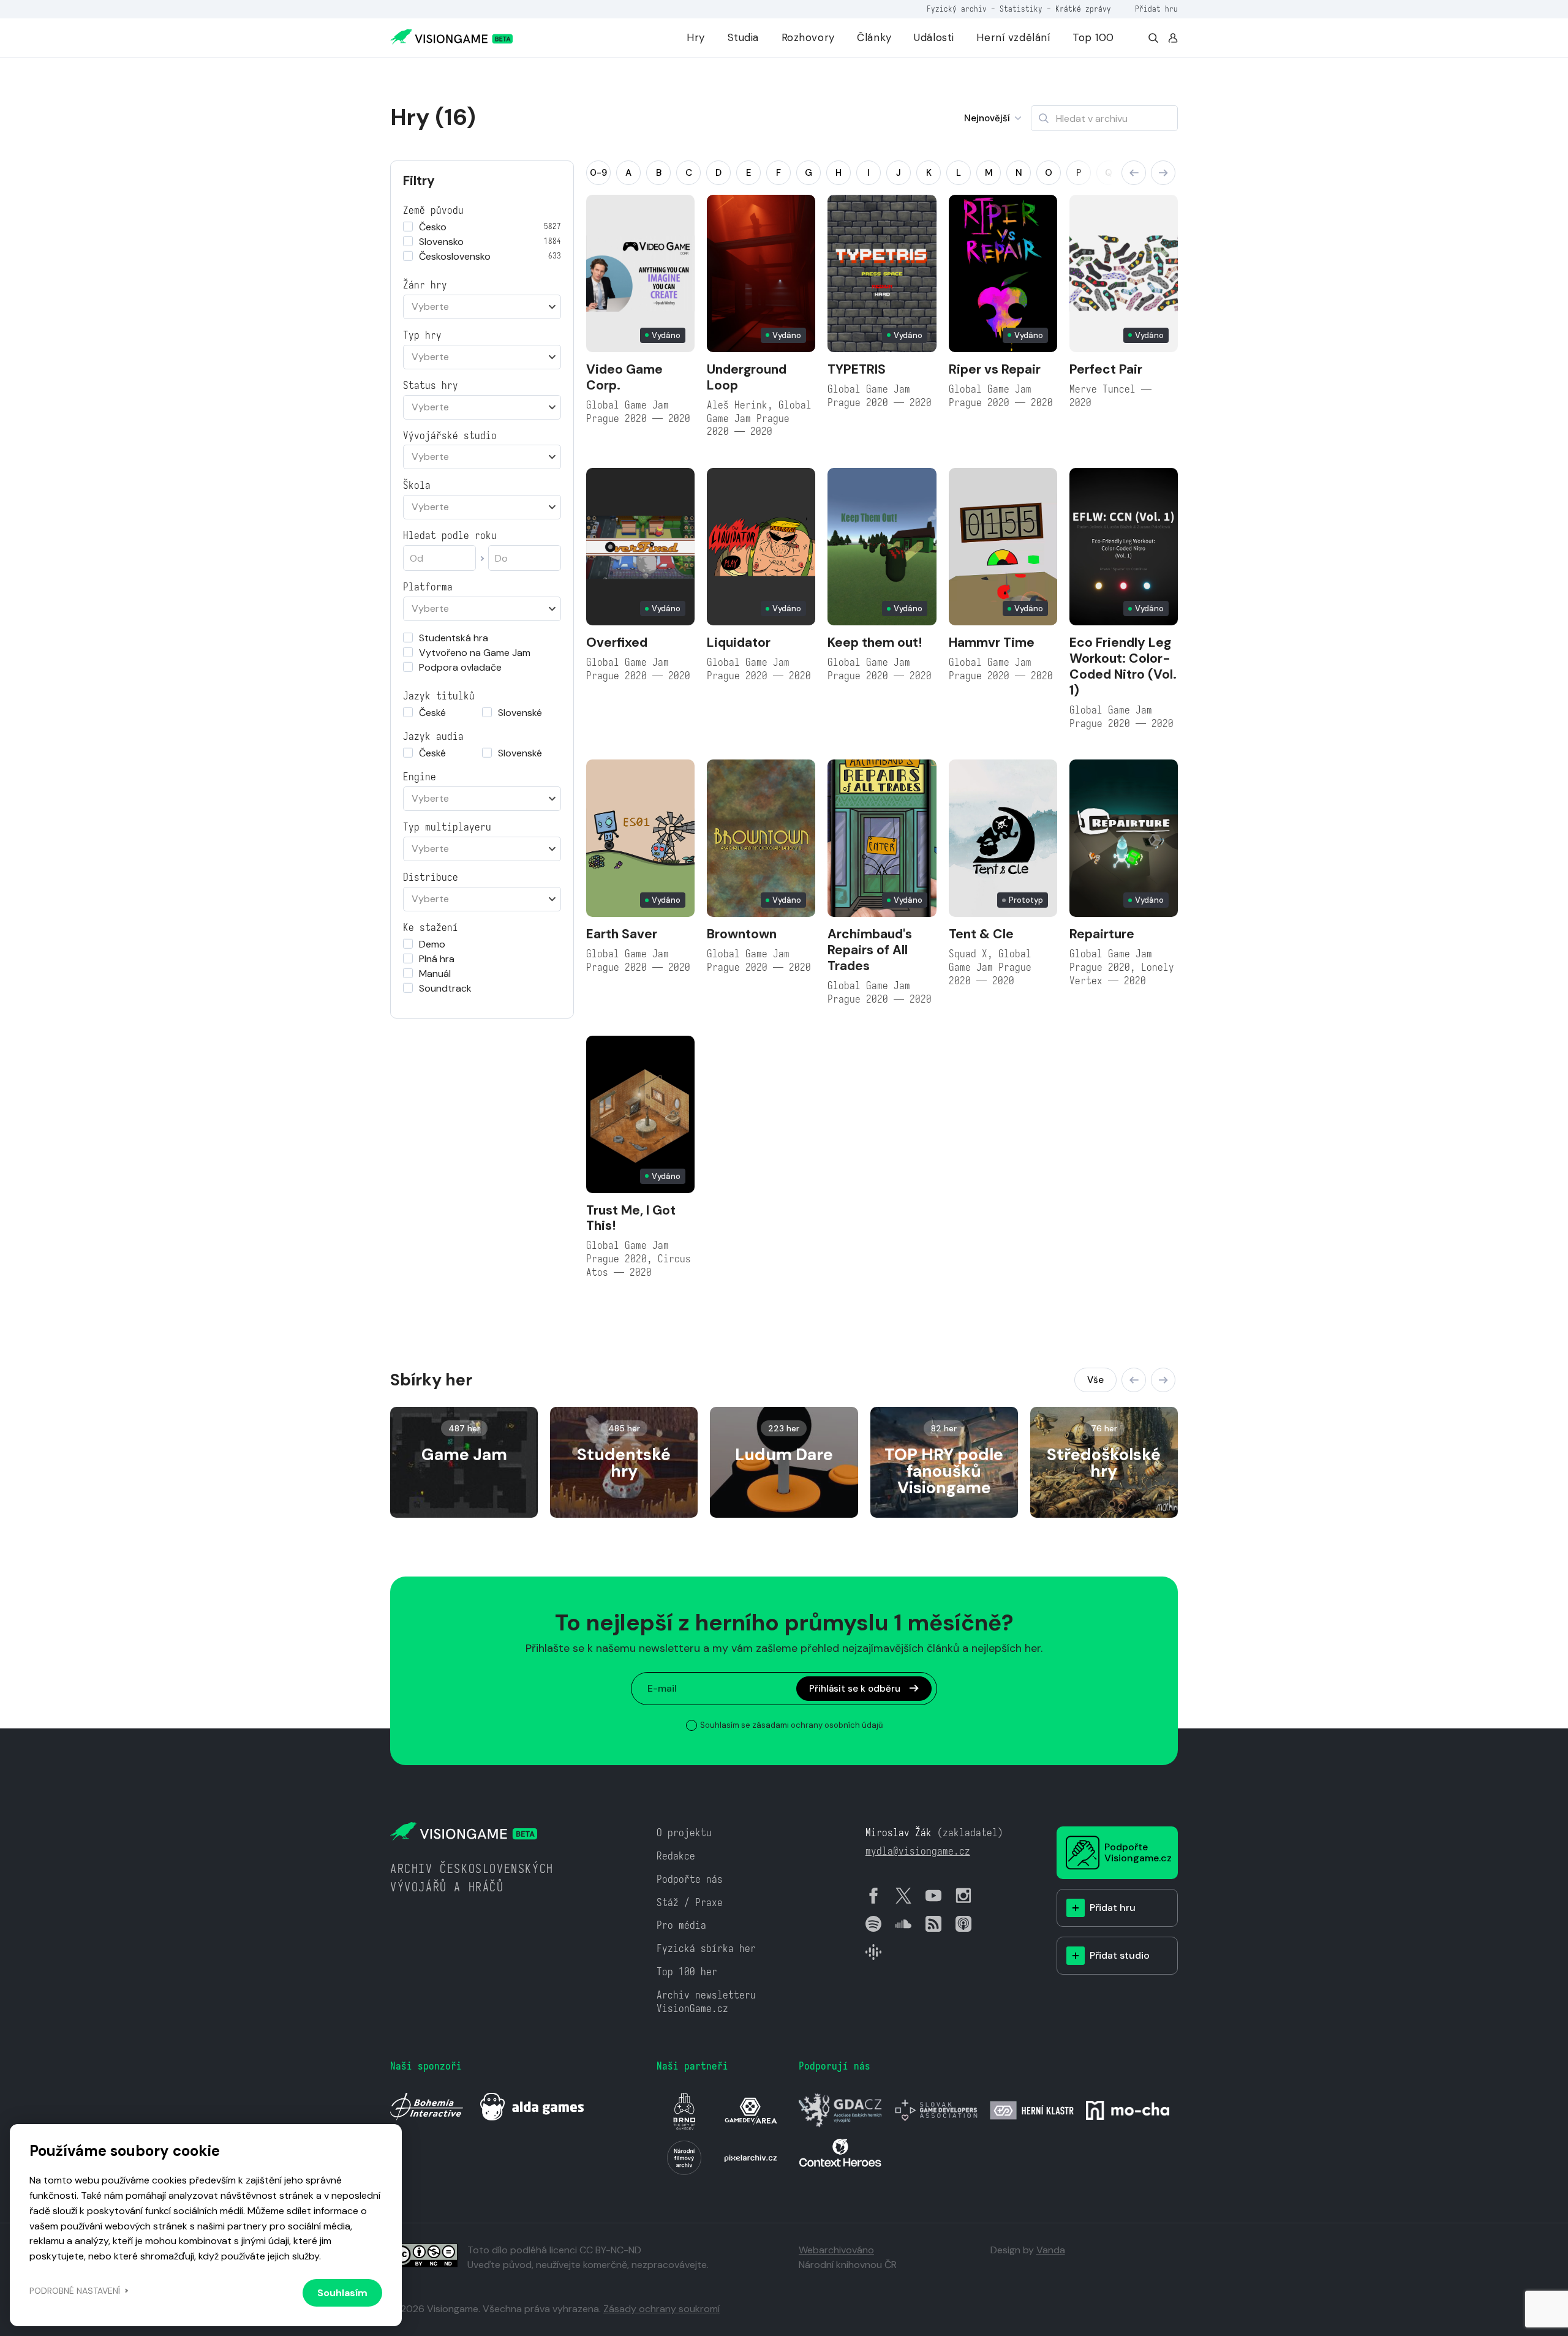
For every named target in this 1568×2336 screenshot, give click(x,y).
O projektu (684, 1833)
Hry (696, 37)
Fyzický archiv (957, 9)
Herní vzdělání (1013, 37)
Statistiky (1021, 9)
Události (934, 37)
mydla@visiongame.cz (918, 1851)
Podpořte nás (690, 1879)
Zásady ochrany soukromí (661, 2309)
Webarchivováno (836, 2250)
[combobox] (482, 307)
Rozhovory (808, 37)
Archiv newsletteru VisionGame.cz (706, 2002)
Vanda (1051, 2250)
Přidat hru (1156, 9)
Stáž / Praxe (690, 1903)
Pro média (681, 1925)
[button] (1134, 173)
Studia (743, 37)
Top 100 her (687, 1972)
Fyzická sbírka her (706, 1949)
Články (874, 37)
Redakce (676, 1856)
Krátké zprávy (1083, 9)
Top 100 (1093, 37)
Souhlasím (342, 2293)
